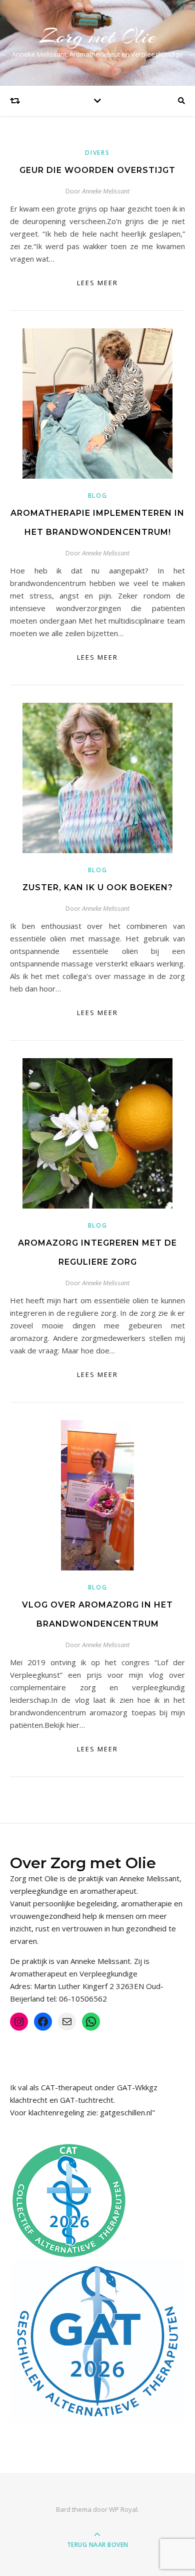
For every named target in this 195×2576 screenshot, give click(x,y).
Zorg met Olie (98, 36)
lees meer (97, 283)
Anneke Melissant (106, 191)
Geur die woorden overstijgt (97, 170)
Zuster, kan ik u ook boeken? (98, 887)
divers (97, 153)
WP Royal (123, 2509)
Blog (98, 496)
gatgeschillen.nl (126, 2112)
